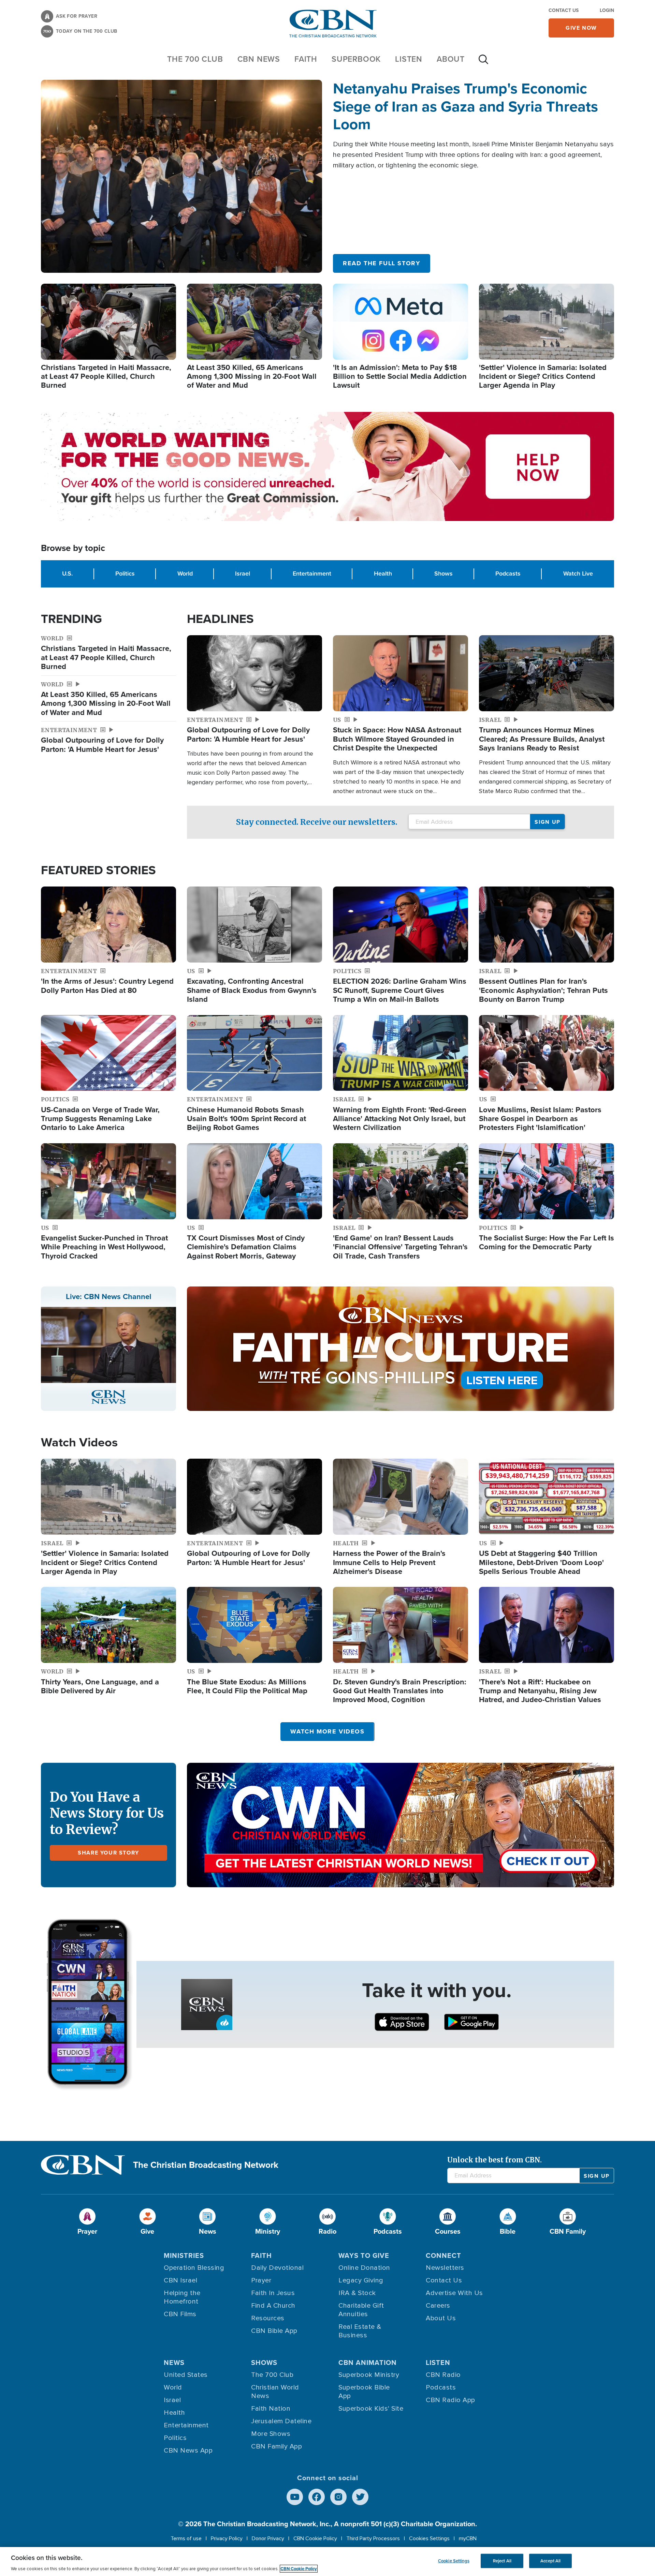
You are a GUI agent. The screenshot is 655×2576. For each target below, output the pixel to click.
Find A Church (273, 2306)
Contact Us (564, 10)
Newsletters (445, 2268)
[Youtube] (295, 2497)
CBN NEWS (259, 59)
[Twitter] (360, 2497)
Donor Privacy (268, 2538)
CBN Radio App (450, 2400)
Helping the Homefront (182, 2297)
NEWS (174, 2363)
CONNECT (443, 2255)
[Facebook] (317, 2497)
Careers (438, 2306)
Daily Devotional (277, 2268)
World (185, 574)
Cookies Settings (429, 2538)
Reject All (502, 2561)
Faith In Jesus (273, 2293)
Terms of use (186, 2538)
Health (383, 574)
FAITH (306, 59)
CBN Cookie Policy (315, 2538)
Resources (268, 2318)
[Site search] (483, 63)
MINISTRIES (184, 2255)
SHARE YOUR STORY (108, 1853)
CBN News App (188, 2451)
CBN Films (180, 2314)
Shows (443, 574)
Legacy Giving (361, 2280)
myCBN (468, 2538)
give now (581, 28)
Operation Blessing (194, 2268)
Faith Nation (271, 2409)
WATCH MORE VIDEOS (327, 1731)
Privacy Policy (227, 2538)
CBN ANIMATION (368, 2363)
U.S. (67, 574)
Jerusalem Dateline (281, 2421)
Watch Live (578, 574)
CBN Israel (180, 2280)
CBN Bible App (274, 2331)
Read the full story (382, 263)
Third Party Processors (373, 2538)
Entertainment (312, 574)
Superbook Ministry (369, 2375)
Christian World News (275, 2392)
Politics (125, 574)
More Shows (271, 2434)
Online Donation (364, 2268)
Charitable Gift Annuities (361, 2310)
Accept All (550, 2561)
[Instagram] (338, 2497)
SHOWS (264, 2363)
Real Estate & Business (360, 2331)
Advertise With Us (454, 2293)
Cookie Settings (454, 2561)
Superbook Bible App (364, 2392)
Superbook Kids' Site (371, 2409)
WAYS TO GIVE (364, 2255)
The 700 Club (195, 59)
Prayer (261, 2280)
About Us (441, 2318)
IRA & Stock (357, 2293)
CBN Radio (443, 2375)
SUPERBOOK (356, 59)
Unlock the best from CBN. (494, 2160)
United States (186, 2375)
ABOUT (451, 59)
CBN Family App (276, 2446)
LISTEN (409, 59)
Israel (243, 574)
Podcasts (508, 574)
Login (607, 10)
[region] (327, 2562)
